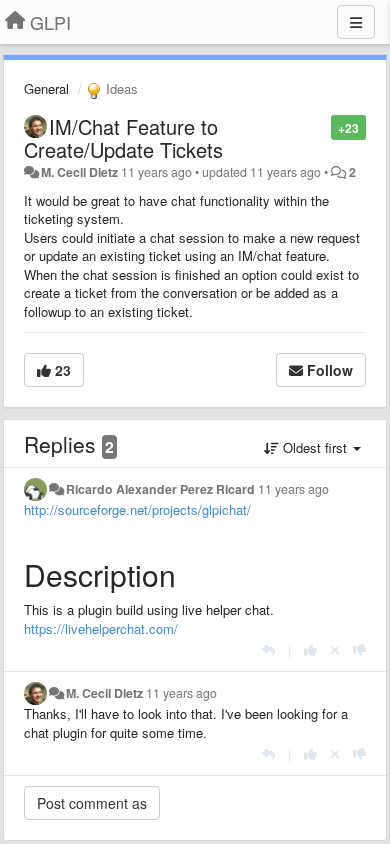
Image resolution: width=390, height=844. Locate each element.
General (46, 88)
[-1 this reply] (359, 649)
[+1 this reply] (310, 649)
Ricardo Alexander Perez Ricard (160, 489)
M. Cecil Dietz (79, 172)
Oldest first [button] (315, 447)
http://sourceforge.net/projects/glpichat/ (137, 509)
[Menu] (356, 22)
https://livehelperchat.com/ (101, 628)
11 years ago (293, 489)
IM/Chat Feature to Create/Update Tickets (123, 138)
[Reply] (268, 649)
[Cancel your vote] (335, 649)
